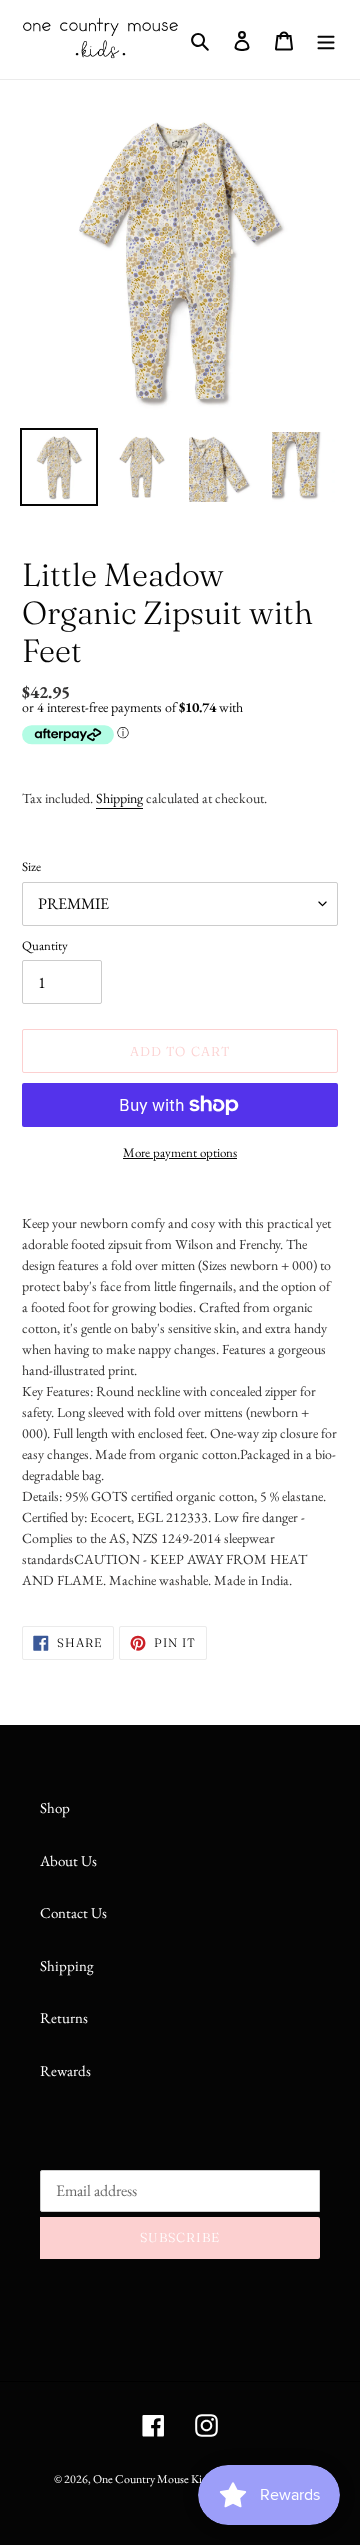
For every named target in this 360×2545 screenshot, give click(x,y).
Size (31, 866)
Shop (55, 1807)
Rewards (65, 2070)
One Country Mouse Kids (152, 2479)
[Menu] (326, 39)
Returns (64, 2017)
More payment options (180, 1152)
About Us (68, 1860)
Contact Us (73, 1912)
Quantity (45, 945)
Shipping (119, 798)
